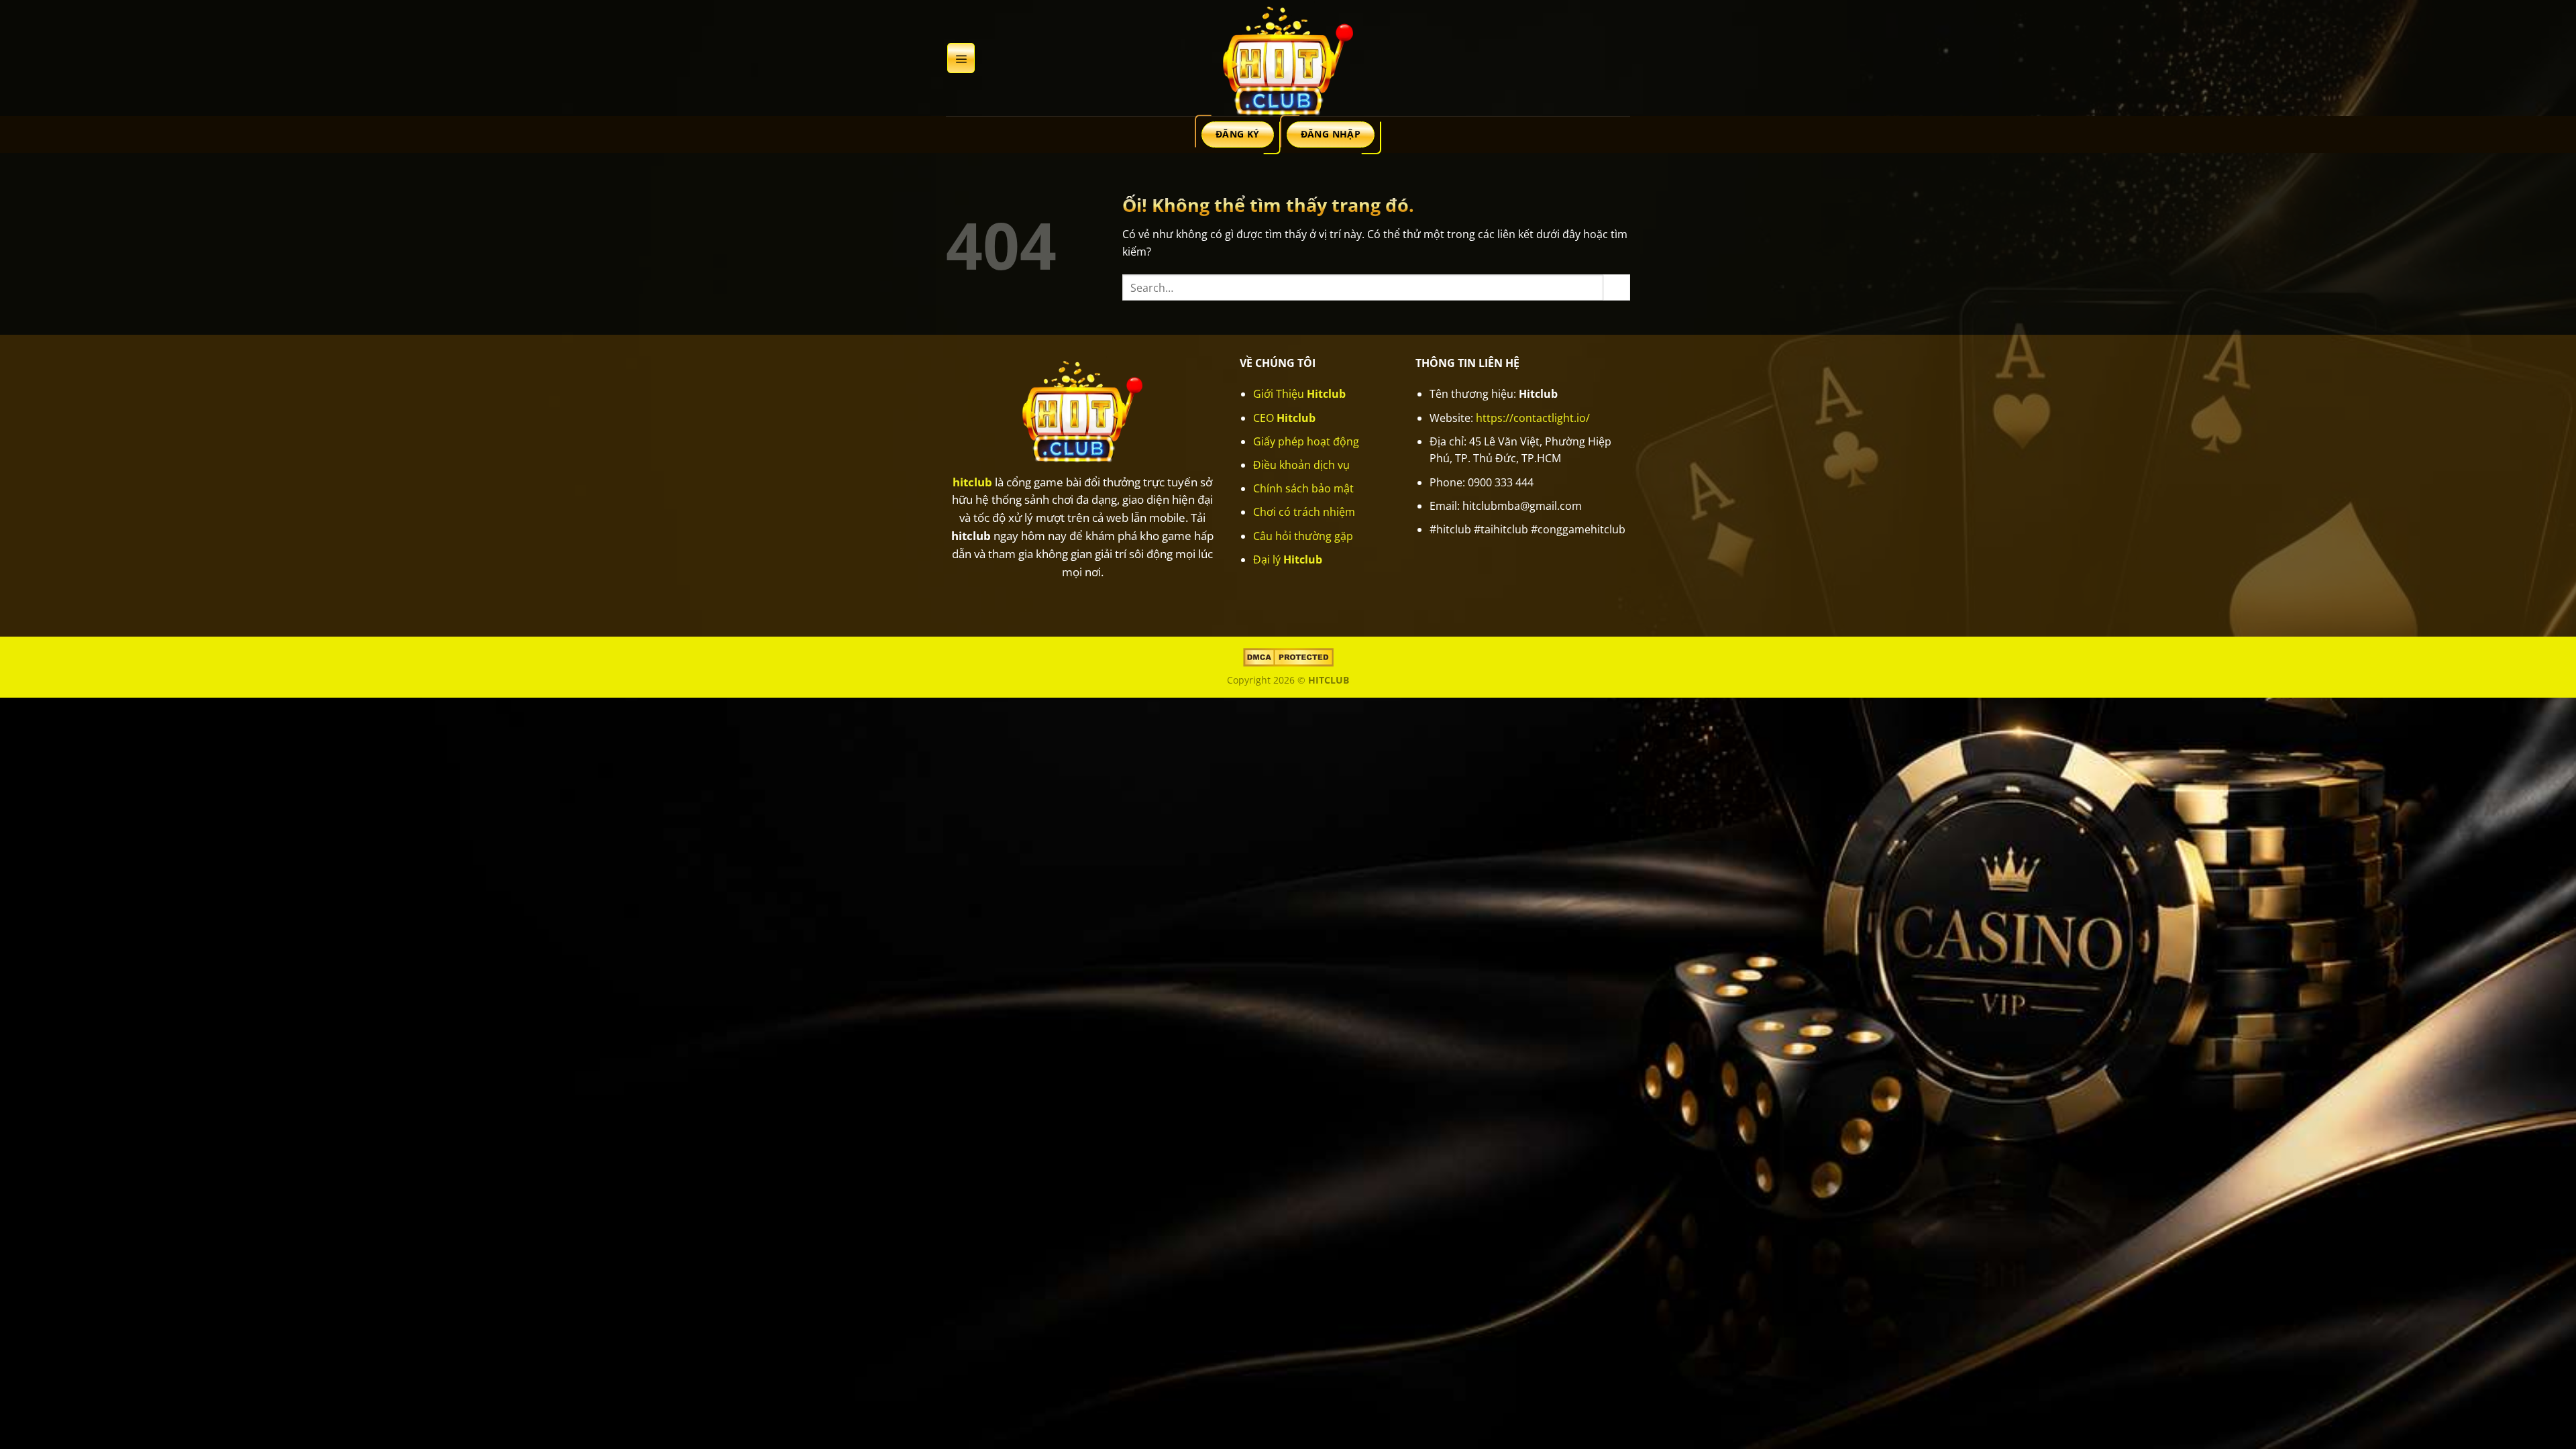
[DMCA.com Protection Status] (1288, 656)
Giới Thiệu (1299, 394)
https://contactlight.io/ (1533, 418)
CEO (1284, 418)
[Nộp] (1617, 287)
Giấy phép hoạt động (1306, 441)
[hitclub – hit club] (1288, 58)
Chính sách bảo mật (1303, 488)
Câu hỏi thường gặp (1303, 536)
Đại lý (1288, 559)
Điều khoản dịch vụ (1301, 465)
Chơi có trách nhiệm (1304, 512)
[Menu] (961, 58)
